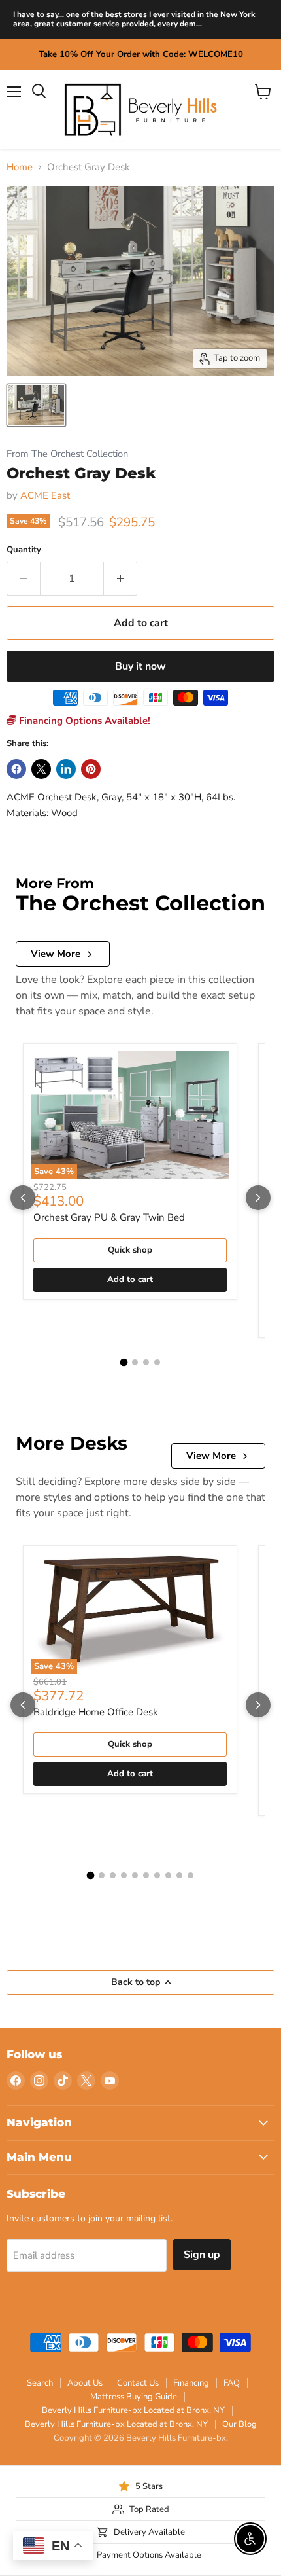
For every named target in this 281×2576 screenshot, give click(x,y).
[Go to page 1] (124, 1362)
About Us (85, 2383)
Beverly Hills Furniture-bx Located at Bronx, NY (133, 2410)
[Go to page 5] (135, 1875)
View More (56, 954)
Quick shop (130, 1250)
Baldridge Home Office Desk (96, 1712)
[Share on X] (41, 769)
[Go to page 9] (179, 1875)
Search (40, 2383)
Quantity (24, 550)
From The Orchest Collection (67, 454)
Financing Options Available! (83, 721)
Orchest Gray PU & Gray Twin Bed (109, 1217)
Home (20, 167)
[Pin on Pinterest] (91, 769)
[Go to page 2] (135, 1362)
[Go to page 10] (190, 1875)
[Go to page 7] (157, 1875)
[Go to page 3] (146, 1362)
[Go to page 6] (146, 1875)
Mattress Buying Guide (134, 2397)
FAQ (232, 2383)
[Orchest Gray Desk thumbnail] (36, 405)
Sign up (202, 2255)
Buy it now (140, 666)
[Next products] (258, 1198)
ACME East (45, 495)
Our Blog (240, 2424)
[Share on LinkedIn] (66, 769)
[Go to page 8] (168, 1875)
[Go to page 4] (157, 1362)
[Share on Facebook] (16, 769)
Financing (191, 2383)
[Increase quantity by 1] (121, 579)
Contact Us (138, 2383)
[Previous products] (23, 1198)
